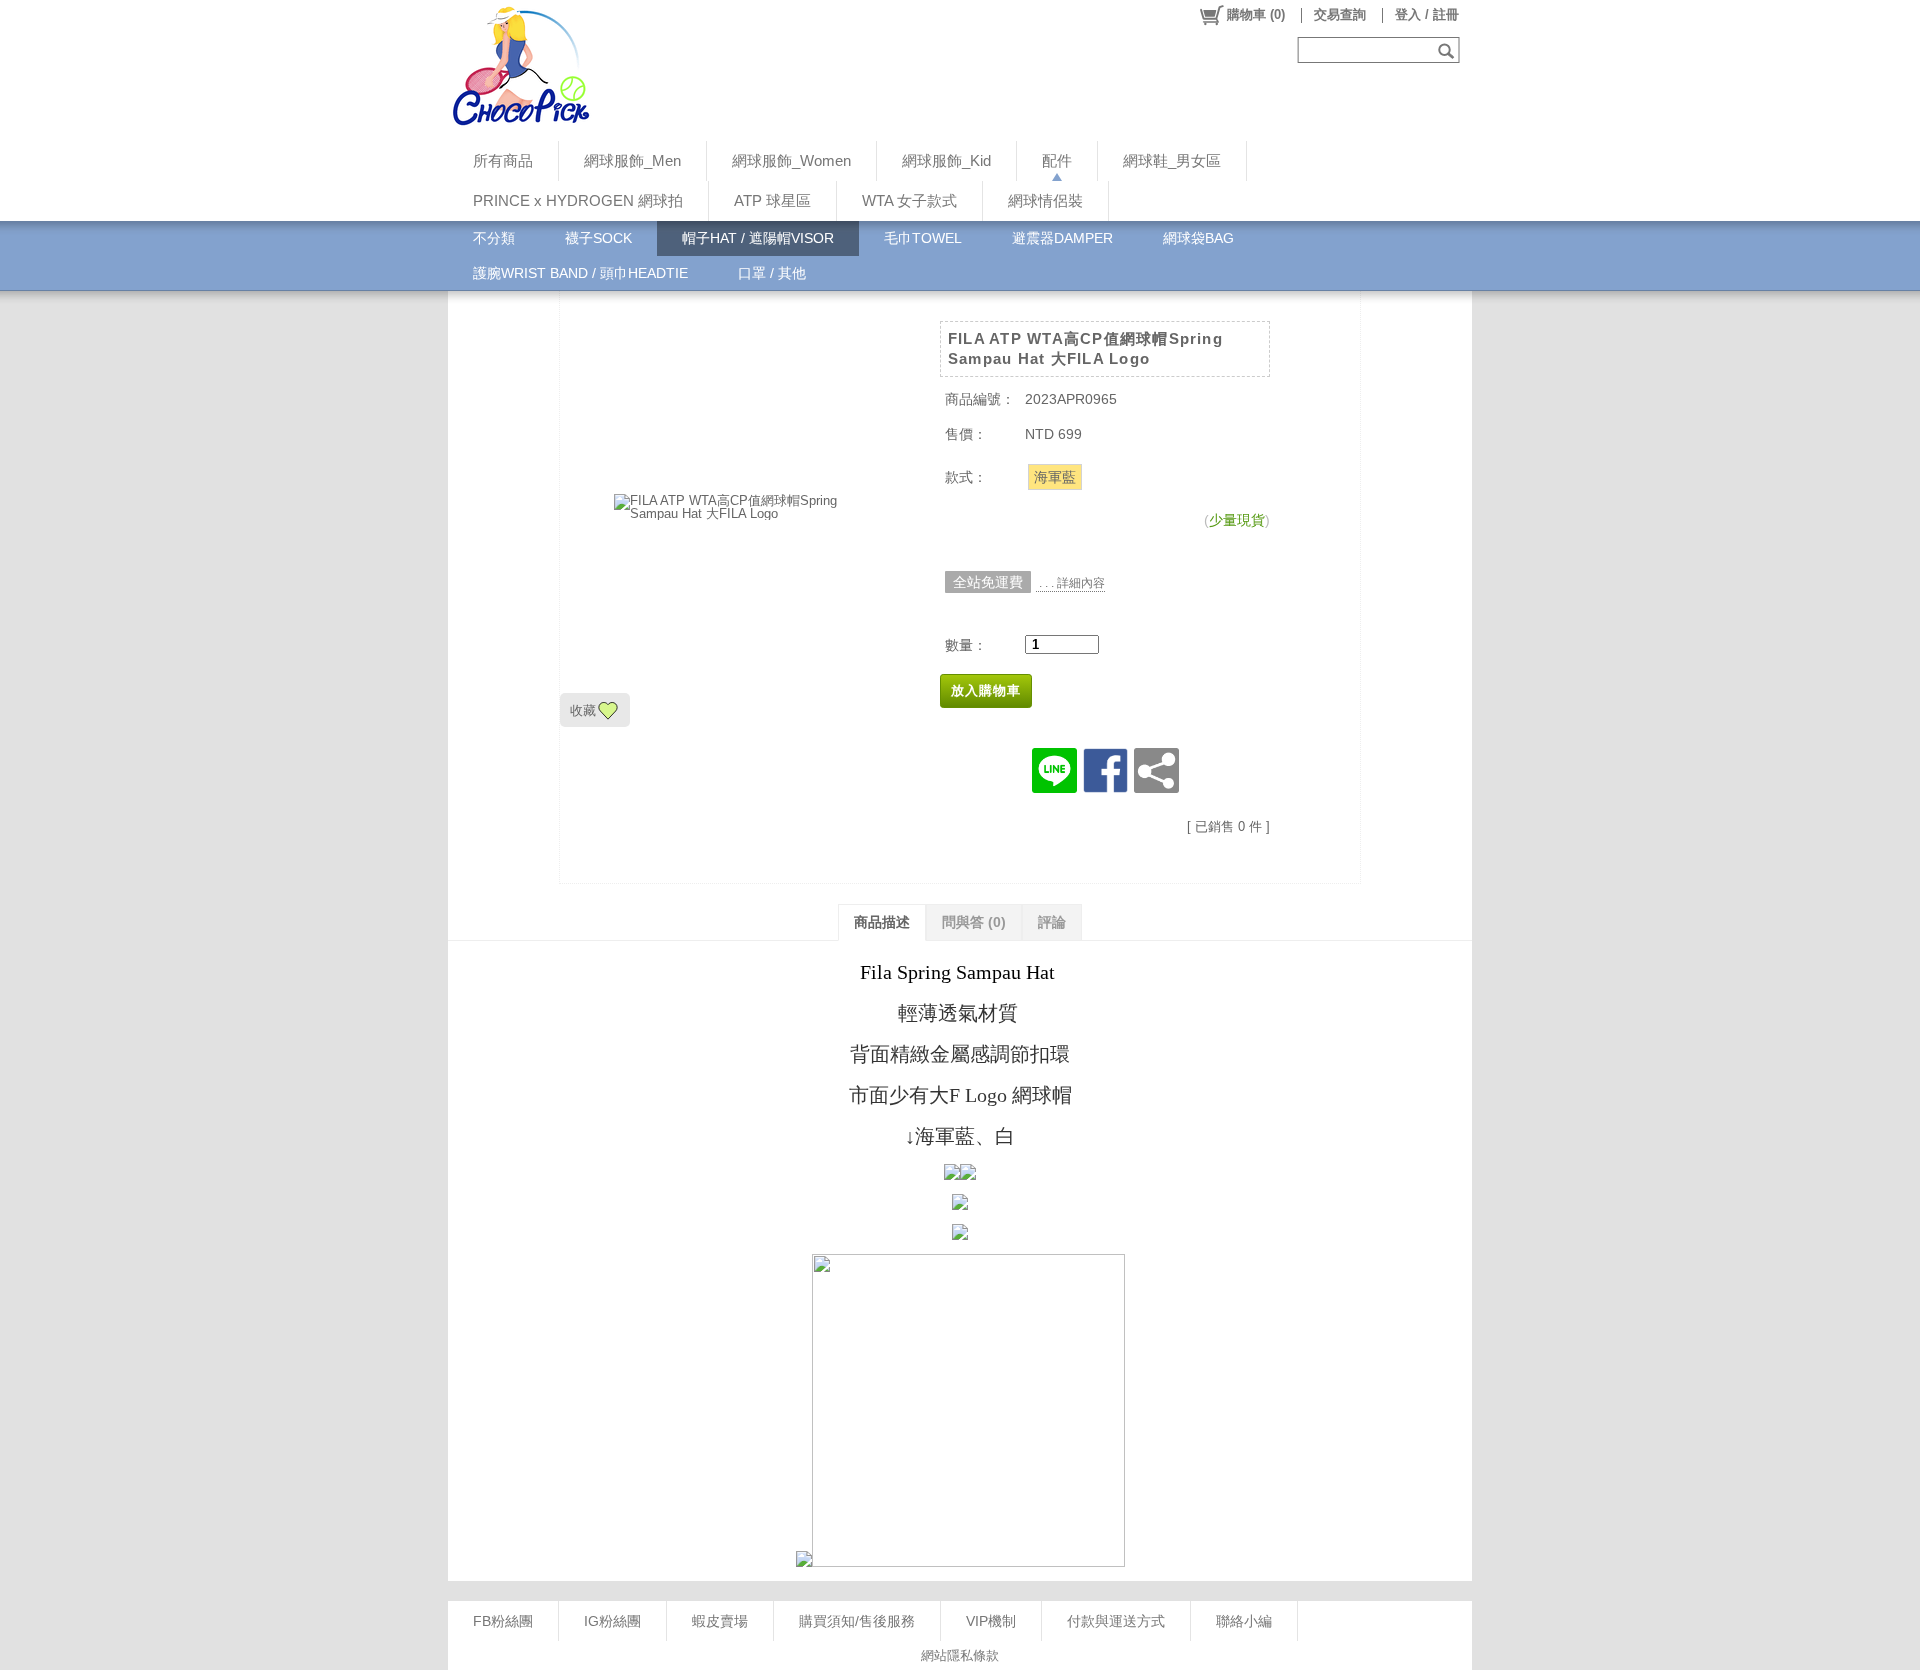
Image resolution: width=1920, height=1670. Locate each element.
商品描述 (882, 922)
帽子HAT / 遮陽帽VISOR (758, 238)
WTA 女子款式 (909, 200)
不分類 (494, 238)
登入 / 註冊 (1427, 14)
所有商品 (503, 160)
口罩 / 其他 (772, 273)
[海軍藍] (1055, 477)
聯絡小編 (1244, 1621)
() (1256, 14)
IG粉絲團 (612, 1621)
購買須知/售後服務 (857, 1621)
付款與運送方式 (1116, 1621)
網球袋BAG (1198, 238)
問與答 (974, 922)
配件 (1057, 160)
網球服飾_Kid (946, 160)
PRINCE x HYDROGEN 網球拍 (578, 200)
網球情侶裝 (1045, 200)
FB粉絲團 (503, 1621)
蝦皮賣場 (720, 1621)
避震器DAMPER (1062, 238)
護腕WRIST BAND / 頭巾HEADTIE (580, 273)
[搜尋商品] (1448, 50)
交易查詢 (1340, 14)
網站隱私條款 (960, 1655)
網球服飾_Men (632, 160)
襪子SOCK (598, 238)
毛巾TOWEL (923, 238)
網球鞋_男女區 (1172, 160)
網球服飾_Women (791, 160)
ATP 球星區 (772, 200)
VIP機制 (991, 1621)
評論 (1052, 922)
